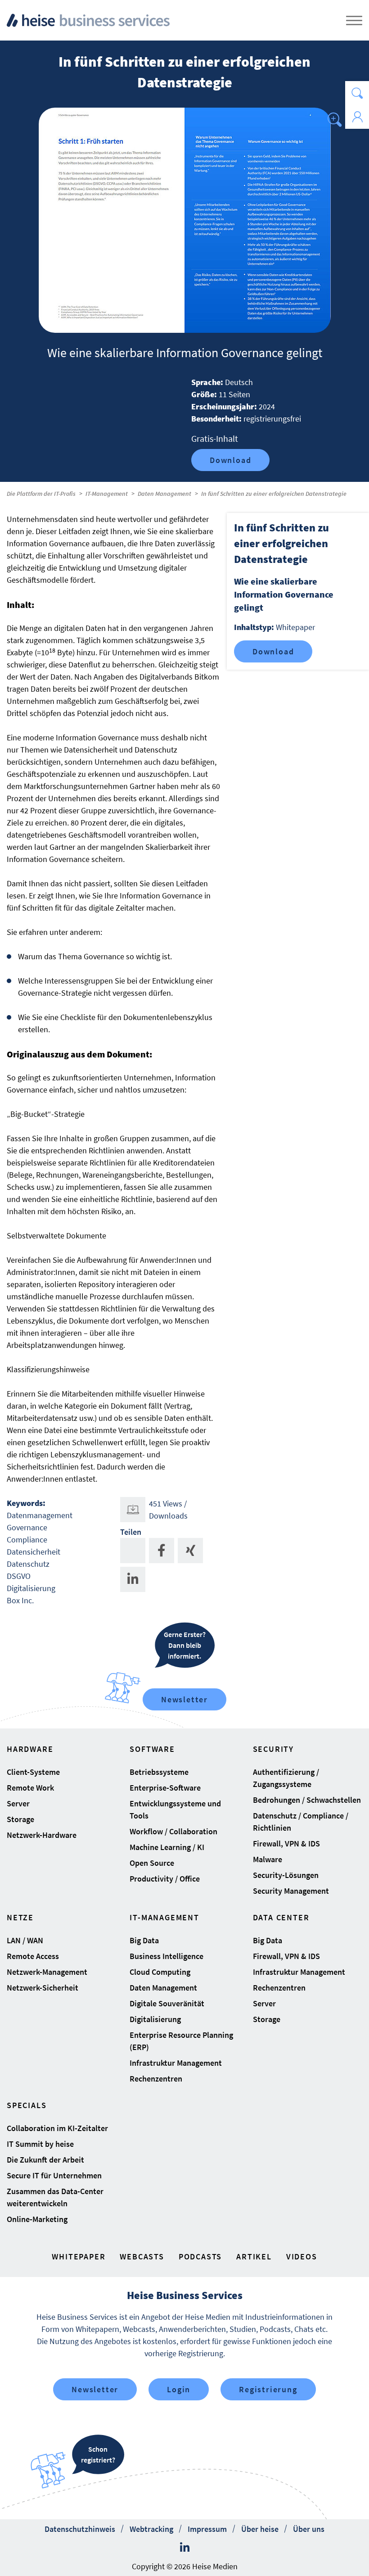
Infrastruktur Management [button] (176, 2063)
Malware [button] (268, 1859)
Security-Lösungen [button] (286, 1875)
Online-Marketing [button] (37, 2219)
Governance (27, 1527)
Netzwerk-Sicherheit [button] (43, 1988)
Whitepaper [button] (79, 2256)
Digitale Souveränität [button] (167, 2003)
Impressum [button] (207, 2529)
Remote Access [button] (33, 1956)
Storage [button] (20, 1819)
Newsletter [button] (95, 2389)
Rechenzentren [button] (156, 2079)
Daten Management (164, 494)
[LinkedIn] (185, 2548)
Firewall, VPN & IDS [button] (286, 1844)
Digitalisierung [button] (155, 2019)
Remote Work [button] (30, 1788)
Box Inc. (20, 1600)
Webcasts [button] (142, 2256)
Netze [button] (20, 1917)
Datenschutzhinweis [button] (80, 2529)
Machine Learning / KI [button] (167, 1847)
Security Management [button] (291, 1891)
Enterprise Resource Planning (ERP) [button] (181, 2041)
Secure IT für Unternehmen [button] (54, 2175)
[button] (357, 93)
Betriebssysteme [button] (159, 1772)
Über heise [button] (260, 2529)
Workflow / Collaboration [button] (173, 1831)
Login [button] (179, 2389)
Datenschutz (28, 1564)
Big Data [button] (144, 1940)
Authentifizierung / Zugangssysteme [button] (286, 1778)
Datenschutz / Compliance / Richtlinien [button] (301, 1822)
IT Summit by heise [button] (40, 2144)
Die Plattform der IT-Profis (41, 494)
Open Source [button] (152, 1863)
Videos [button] (302, 2256)
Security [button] (273, 1749)
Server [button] (18, 1803)
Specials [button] (27, 2105)
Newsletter (184, 1699)
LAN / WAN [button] (25, 1940)
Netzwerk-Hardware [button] (42, 1835)
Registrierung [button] (268, 2389)
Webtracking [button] (151, 2529)
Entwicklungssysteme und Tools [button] (175, 1810)
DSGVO (19, 1576)
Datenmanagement (40, 1515)
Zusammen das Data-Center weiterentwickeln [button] (55, 2197)
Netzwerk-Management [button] (47, 1972)
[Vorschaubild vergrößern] (185, 220)
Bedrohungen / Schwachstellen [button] (307, 1800)
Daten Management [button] (163, 1988)
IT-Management (107, 494)
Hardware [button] (30, 1749)
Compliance (27, 1540)
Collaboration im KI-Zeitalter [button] (57, 2128)
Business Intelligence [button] (166, 1956)
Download (230, 460)
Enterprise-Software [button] (165, 1788)
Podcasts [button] (200, 2256)
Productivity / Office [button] (165, 1879)
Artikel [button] (254, 2256)
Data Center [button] (281, 1917)
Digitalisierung (31, 1588)
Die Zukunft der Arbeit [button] (45, 2160)
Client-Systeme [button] (33, 1772)
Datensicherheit (34, 1552)
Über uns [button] (309, 2529)
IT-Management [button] (164, 1917)
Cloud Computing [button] (160, 1972)
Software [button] (152, 1749)
